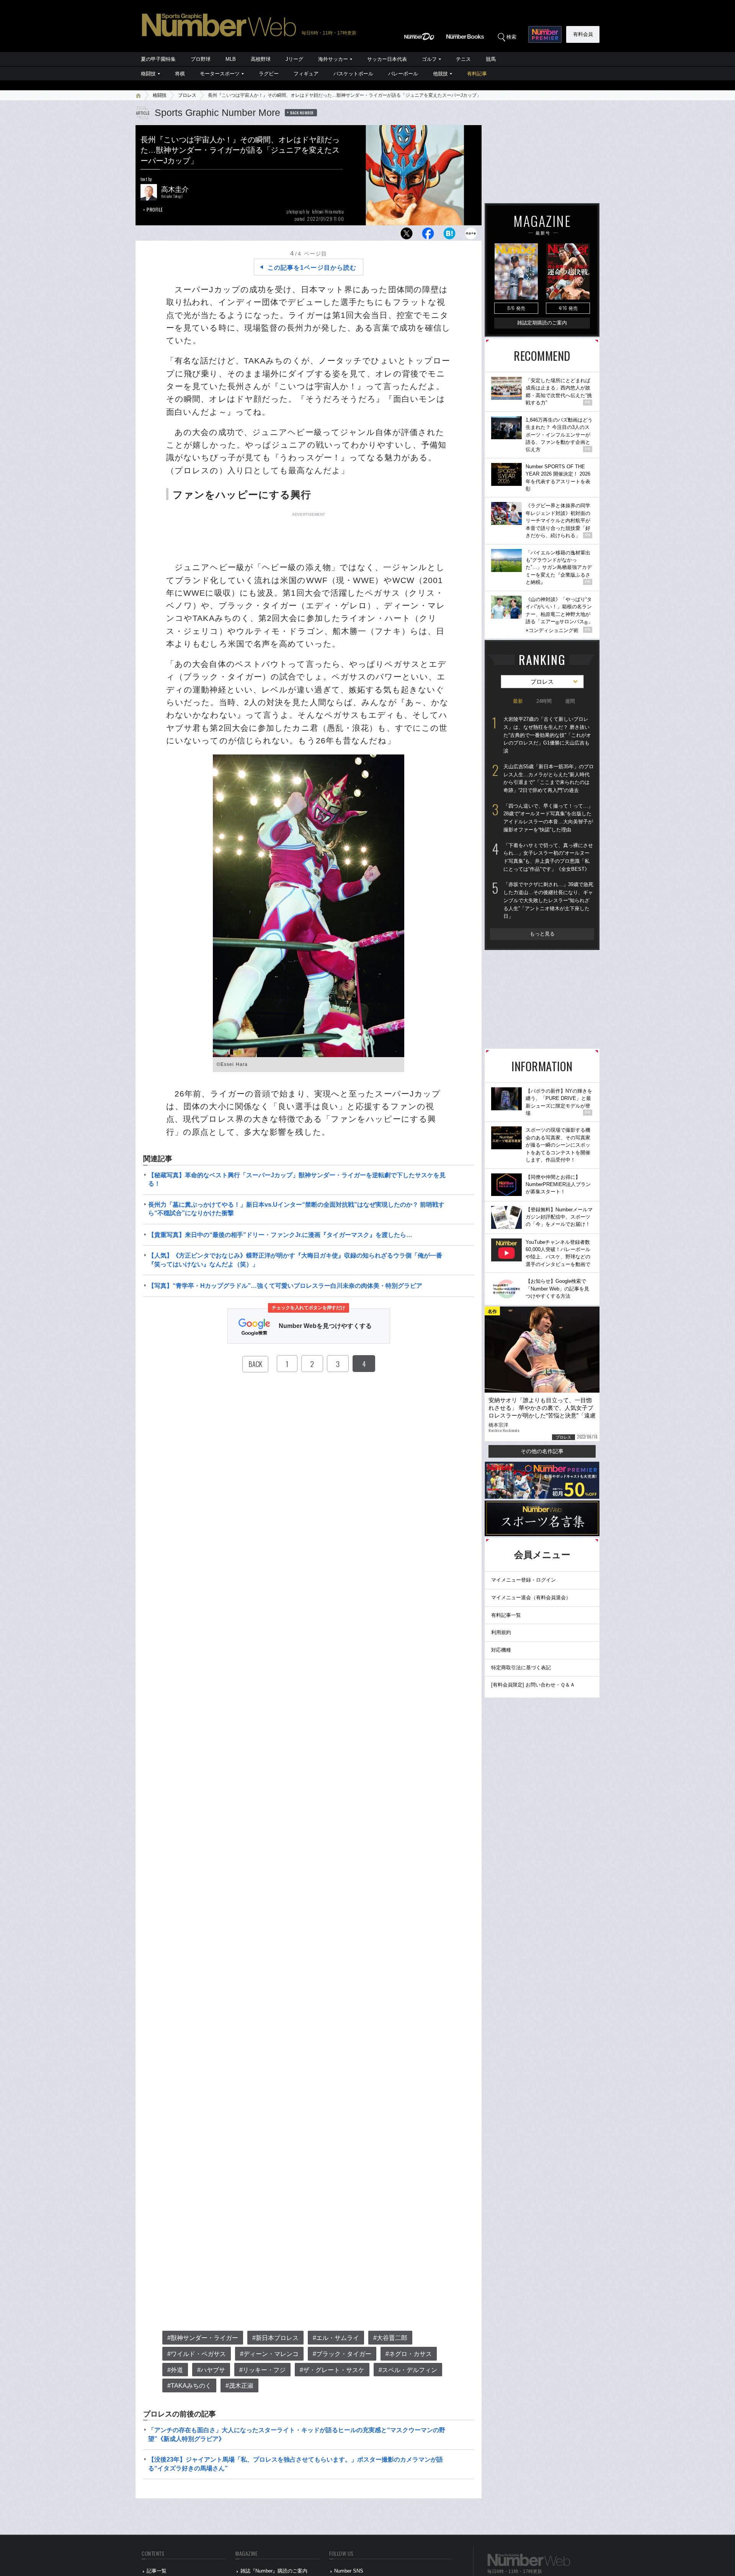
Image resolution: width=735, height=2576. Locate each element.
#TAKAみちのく (189, 2386)
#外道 (175, 2370)
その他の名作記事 (542, 1451)
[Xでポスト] (407, 235)
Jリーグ (294, 59)
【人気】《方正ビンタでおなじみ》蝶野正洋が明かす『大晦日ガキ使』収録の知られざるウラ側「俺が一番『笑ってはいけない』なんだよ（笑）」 (295, 1260)
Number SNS (349, 2571)
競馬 (491, 59)
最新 (518, 701)
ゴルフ (429, 59)
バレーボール (403, 74)
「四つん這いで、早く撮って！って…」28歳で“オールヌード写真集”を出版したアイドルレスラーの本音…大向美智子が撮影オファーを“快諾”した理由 (548, 818)
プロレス (187, 95)
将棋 (180, 74)
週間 (570, 701)
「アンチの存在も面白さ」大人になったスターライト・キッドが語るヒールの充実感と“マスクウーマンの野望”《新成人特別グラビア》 (297, 2434)
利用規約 (501, 1632)
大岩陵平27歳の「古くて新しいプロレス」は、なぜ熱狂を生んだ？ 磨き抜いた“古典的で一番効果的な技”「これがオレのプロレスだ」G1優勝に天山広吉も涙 (547, 735)
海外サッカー (333, 59)
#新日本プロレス (275, 2338)
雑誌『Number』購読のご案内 (274, 2571)
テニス (463, 59)
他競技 (440, 74)
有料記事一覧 (506, 1615)
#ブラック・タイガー (342, 2354)
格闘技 (148, 74)
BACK (255, 1364)
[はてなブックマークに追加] (449, 235)
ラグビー (269, 74)
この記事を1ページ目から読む (312, 268)
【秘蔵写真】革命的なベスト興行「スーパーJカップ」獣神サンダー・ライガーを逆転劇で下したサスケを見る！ (297, 1179)
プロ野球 (201, 59)
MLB (231, 59)
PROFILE (155, 209)
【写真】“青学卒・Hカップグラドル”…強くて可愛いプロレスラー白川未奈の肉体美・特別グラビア (285, 1286)
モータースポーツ (220, 74)
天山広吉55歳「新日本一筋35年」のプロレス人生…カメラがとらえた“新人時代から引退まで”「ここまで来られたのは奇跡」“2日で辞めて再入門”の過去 (549, 778)
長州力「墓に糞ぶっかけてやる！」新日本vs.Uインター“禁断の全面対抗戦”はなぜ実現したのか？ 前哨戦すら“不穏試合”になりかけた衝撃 (296, 1209)
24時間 (544, 701)
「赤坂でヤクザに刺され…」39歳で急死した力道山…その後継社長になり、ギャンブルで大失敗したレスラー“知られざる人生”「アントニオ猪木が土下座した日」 (548, 900)
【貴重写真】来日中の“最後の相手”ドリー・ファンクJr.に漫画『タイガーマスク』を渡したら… (280, 1235)
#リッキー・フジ (262, 2370)
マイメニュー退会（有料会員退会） (531, 1598)
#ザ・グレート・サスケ (332, 2370)
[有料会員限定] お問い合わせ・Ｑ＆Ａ (533, 1685)
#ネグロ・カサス (409, 2354)
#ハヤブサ (211, 2370)
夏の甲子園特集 (158, 59)
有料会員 (583, 34)
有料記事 (477, 74)
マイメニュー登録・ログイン (523, 1580)
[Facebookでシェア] (428, 235)
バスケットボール (353, 74)
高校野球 (261, 59)
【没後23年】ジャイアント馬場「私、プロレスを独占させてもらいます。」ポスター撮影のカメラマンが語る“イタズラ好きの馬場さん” (296, 2464)
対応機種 (501, 1650)
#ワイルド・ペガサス (197, 2354)
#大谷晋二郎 (390, 2338)
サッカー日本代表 (387, 59)
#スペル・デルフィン (408, 2370)
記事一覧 (157, 2571)
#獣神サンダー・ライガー (203, 2338)
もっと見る (542, 934)
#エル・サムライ (336, 2338)
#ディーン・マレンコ (269, 2354)
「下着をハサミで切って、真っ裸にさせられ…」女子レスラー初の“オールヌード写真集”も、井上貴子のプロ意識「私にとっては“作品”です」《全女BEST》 (548, 857)
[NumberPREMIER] (545, 34)
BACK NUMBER (302, 112)
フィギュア (306, 74)
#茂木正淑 (239, 2386)
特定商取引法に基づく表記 (521, 1668)
